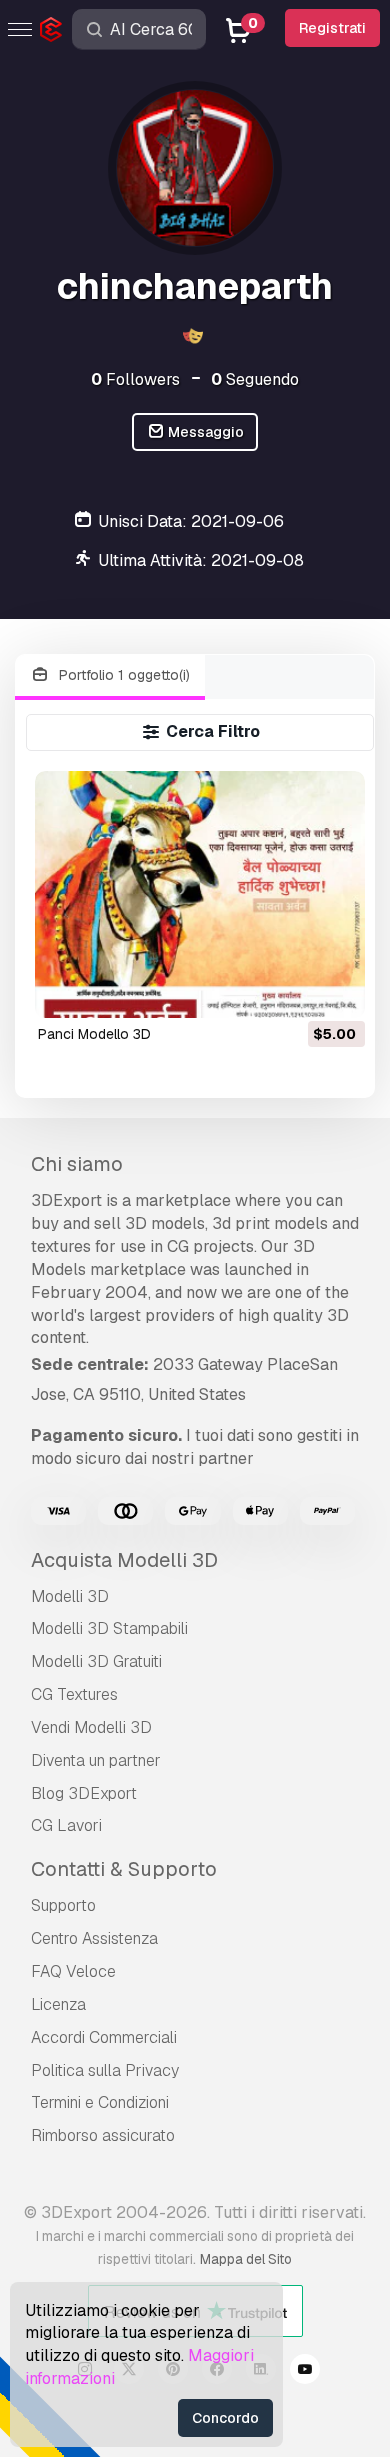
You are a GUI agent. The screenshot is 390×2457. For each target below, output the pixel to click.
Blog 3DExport (84, 1793)
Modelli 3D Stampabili (109, 1628)
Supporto (63, 1905)
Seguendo (255, 379)
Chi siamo (77, 1164)
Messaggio (204, 432)
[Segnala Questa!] (336, 990)
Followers (135, 379)
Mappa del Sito (246, 2259)
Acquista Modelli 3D (124, 1560)
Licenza (58, 2004)
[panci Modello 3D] (199, 894)
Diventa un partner (96, 1760)
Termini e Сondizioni (100, 2102)
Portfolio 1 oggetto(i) (122, 675)
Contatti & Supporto (124, 1869)
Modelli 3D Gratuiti (96, 1661)
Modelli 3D (70, 1596)
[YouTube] (305, 2372)
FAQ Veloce (73, 1971)
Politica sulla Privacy (105, 2070)
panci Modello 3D (94, 1034)
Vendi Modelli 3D (91, 1727)
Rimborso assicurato (103, 2135)
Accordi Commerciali (104, 2037)
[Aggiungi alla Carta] (295, 990)
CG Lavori (66, 1825)
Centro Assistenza (94, 1938)
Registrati (332, 28)
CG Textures (74, 1694)
